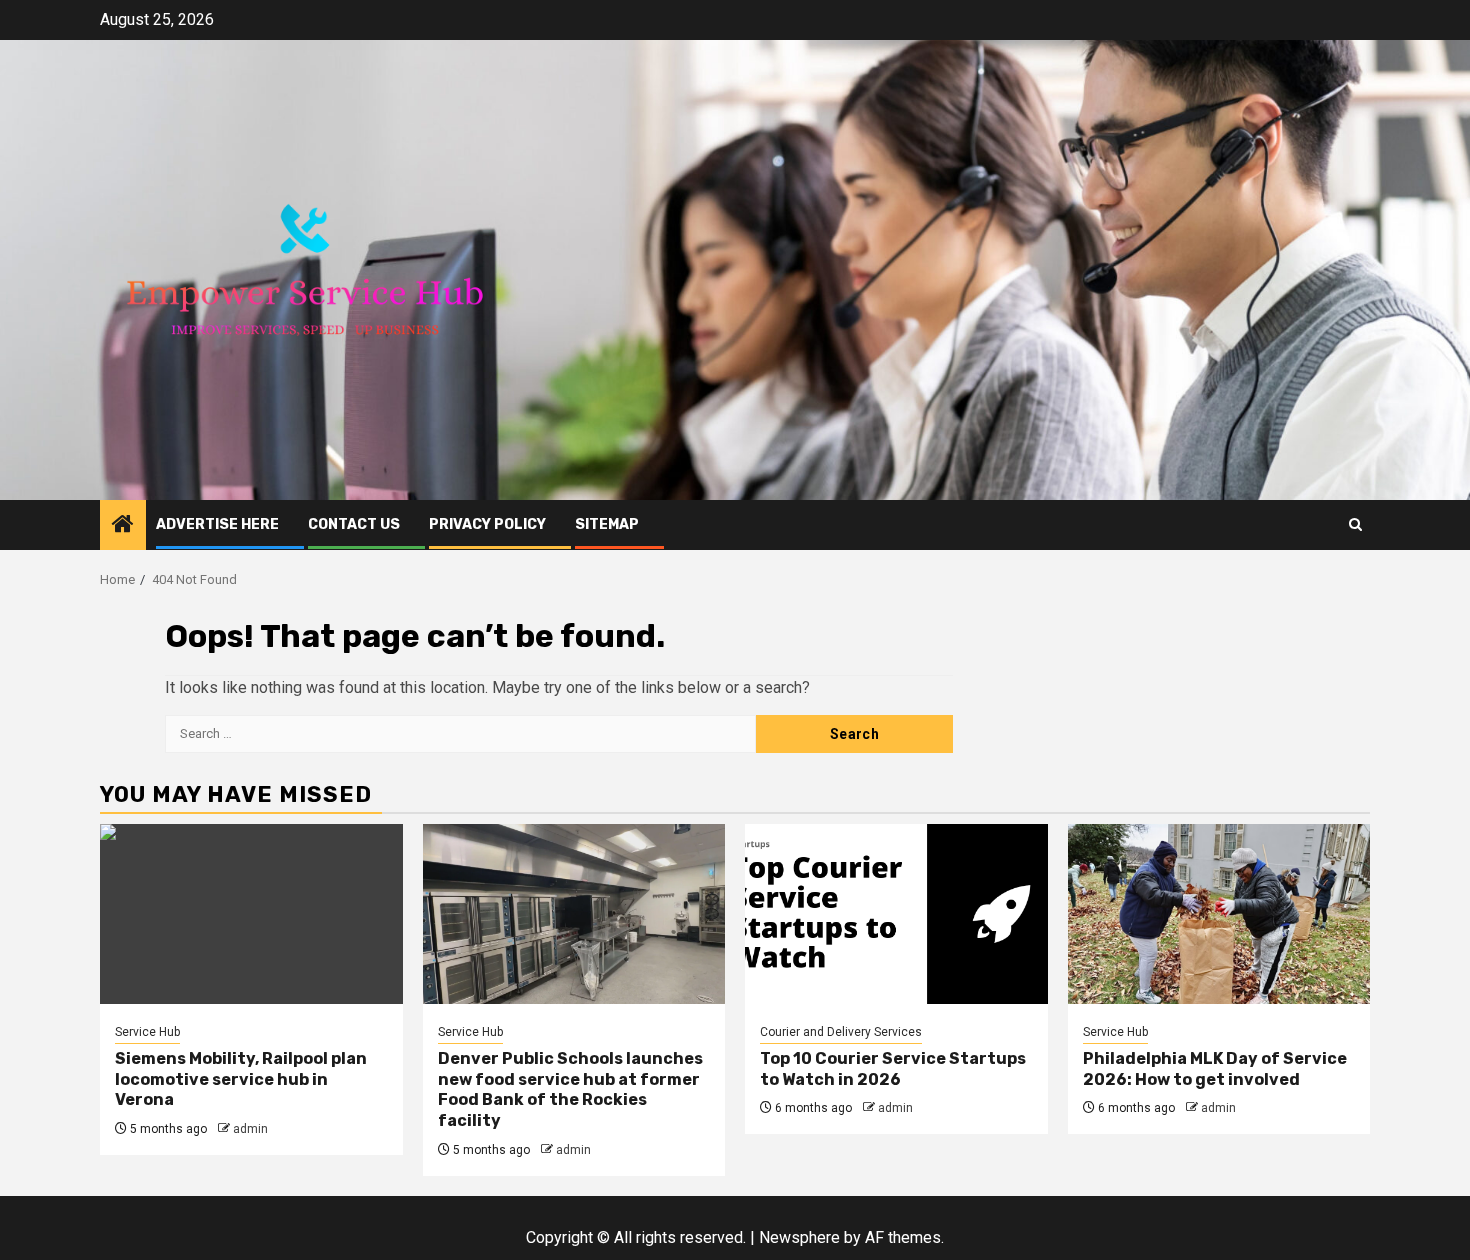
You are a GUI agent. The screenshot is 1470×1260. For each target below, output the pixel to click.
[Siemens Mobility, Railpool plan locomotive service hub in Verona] (251, 914)
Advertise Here (217, 524)
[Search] (1355, 524)
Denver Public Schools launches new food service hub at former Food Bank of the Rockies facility (570, 1089)
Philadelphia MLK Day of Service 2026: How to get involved (1215, 1069)
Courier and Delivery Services (841, 1032)
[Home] (123, 526)
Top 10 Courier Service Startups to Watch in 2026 (893, 1069)
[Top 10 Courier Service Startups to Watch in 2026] (896, 914)
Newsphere (799, 1237)
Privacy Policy (487, 524)
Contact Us (354, 524)
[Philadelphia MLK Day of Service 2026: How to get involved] (1219, 914)
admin (250, 1129)
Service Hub (147, 1032)
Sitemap (607, 524)
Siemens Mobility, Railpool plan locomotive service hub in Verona (241, 1079)
